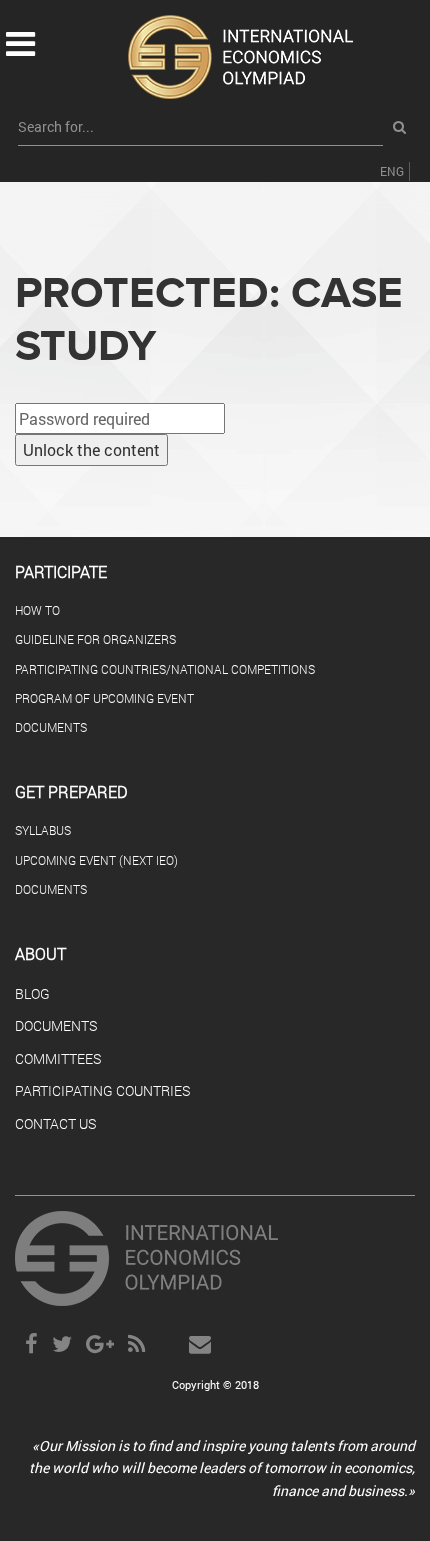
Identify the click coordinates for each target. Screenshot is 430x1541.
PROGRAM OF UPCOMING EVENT (104, 698)
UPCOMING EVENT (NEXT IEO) (96, 860)
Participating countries (102, 1091)
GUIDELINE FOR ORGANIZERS (95, 639)
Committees (58, 1059)
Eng (392, 171)
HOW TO (37, 610)
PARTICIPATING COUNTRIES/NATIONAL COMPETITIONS (165, 669)
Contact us (55, 1124)
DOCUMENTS (51, 727)
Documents (56, 1026)
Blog (32, 994)
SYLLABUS (43, 830)
